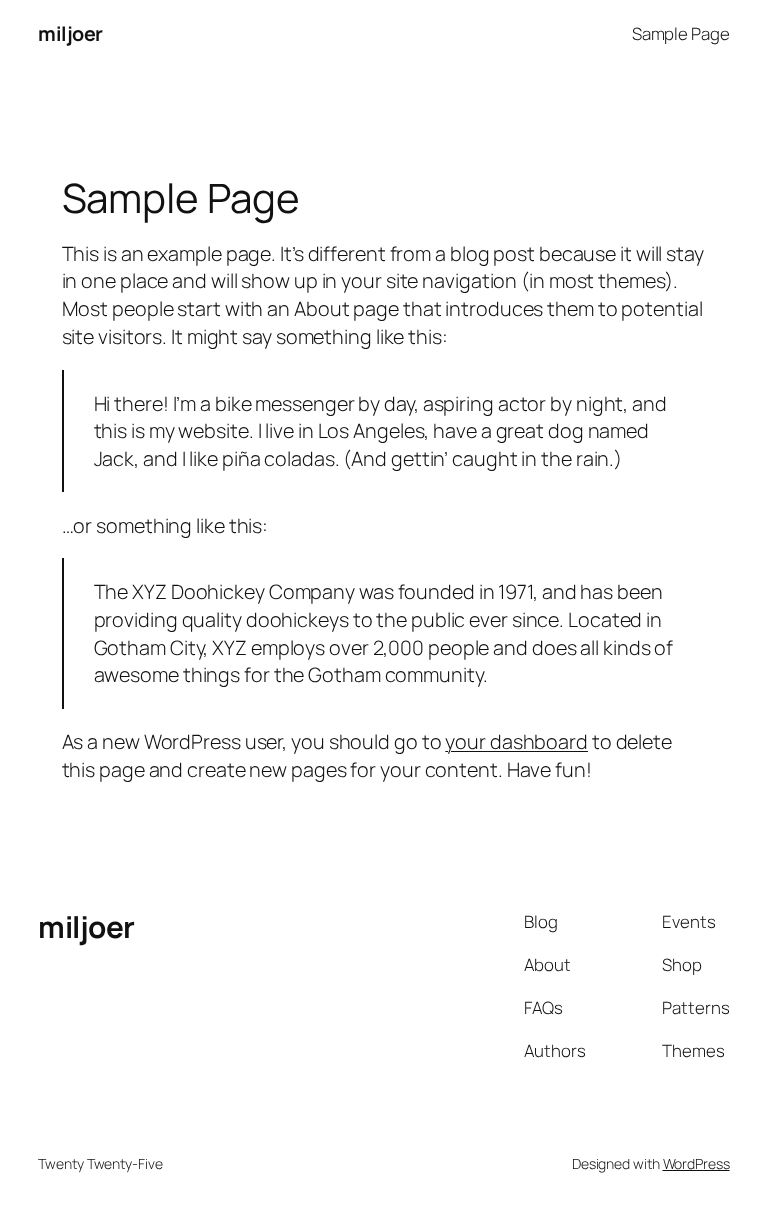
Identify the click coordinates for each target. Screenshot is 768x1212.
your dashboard (516, 741)
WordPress (696, 1163)
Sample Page (681, 33)
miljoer (70, 33)
